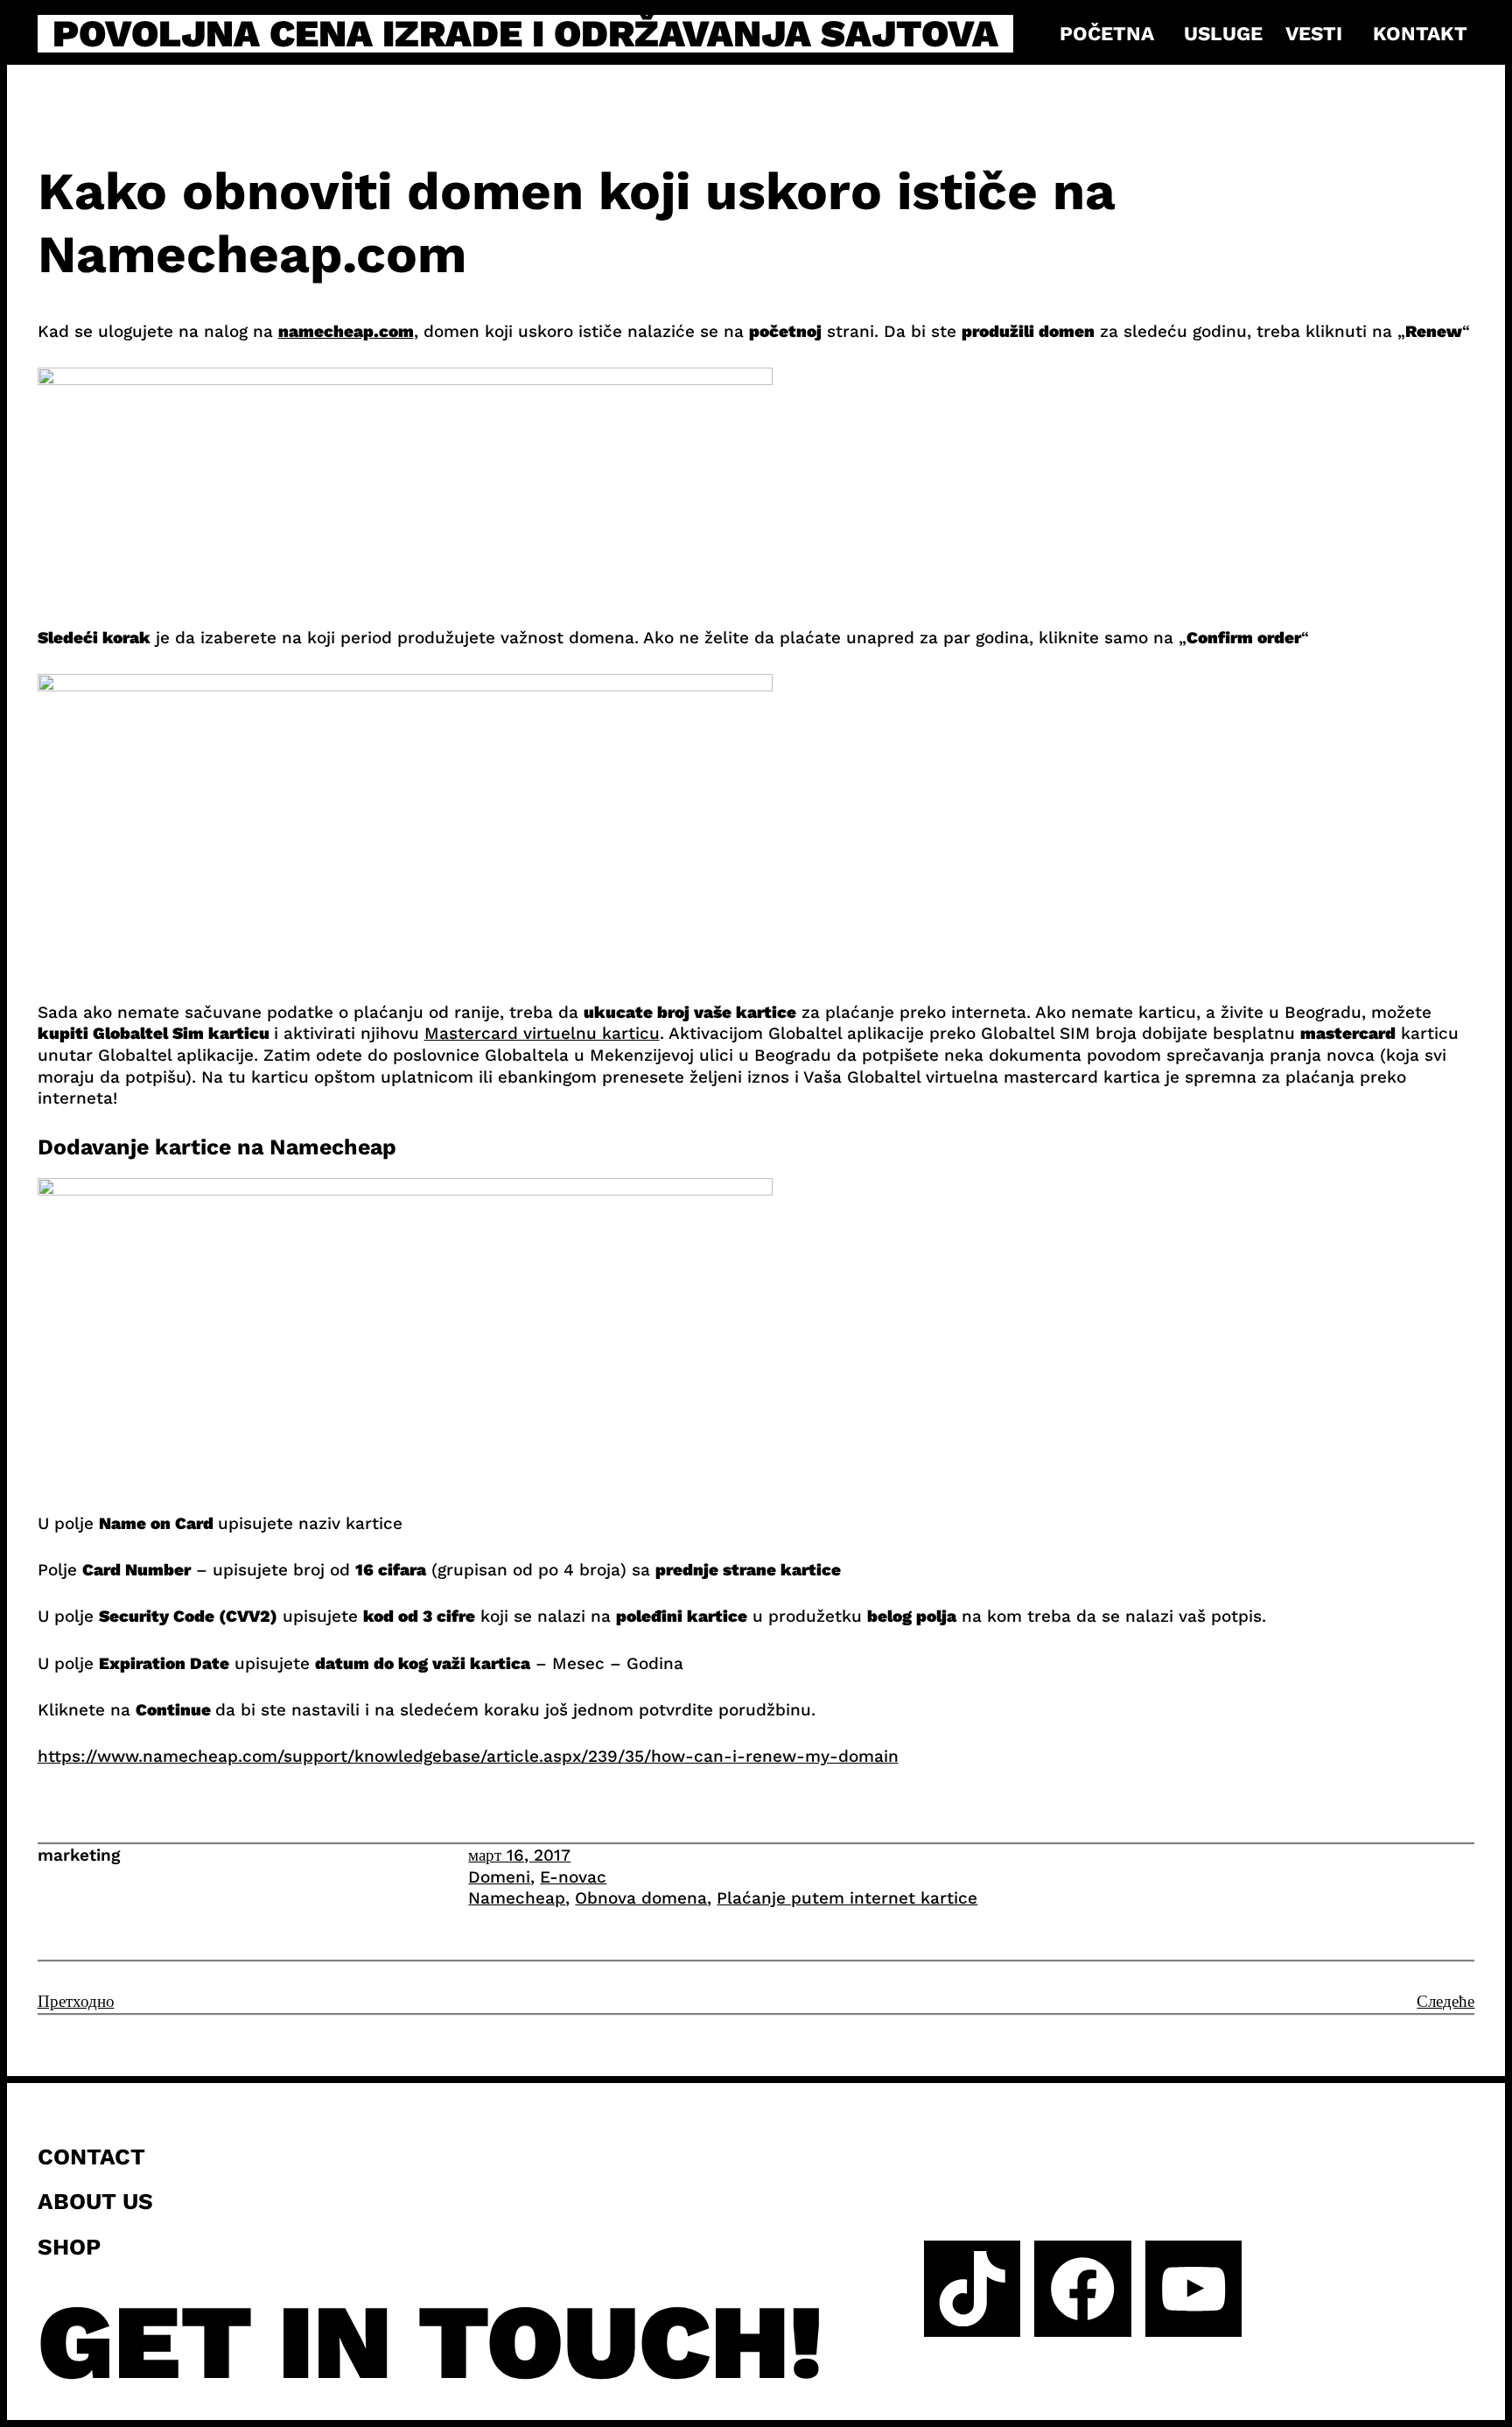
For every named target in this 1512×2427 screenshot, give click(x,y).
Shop (69, 2247)
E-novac (573, 1877)
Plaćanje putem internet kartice (847, 1898)
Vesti (1314, 33)
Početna (1107, 33)
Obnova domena (641, 1898)
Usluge (1223, 33)
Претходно (76, 2001)
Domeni (499, 1877)
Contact (91, 2157)
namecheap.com (346, 331)
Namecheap (517, 1898)
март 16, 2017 (519, 1855)
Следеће (1445, 2001)
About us (95, 2201)
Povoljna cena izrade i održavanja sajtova (525, 34)
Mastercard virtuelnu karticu (542, 1033)
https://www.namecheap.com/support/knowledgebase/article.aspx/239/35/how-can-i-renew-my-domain (468, 1756)
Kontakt (1420, 33)
